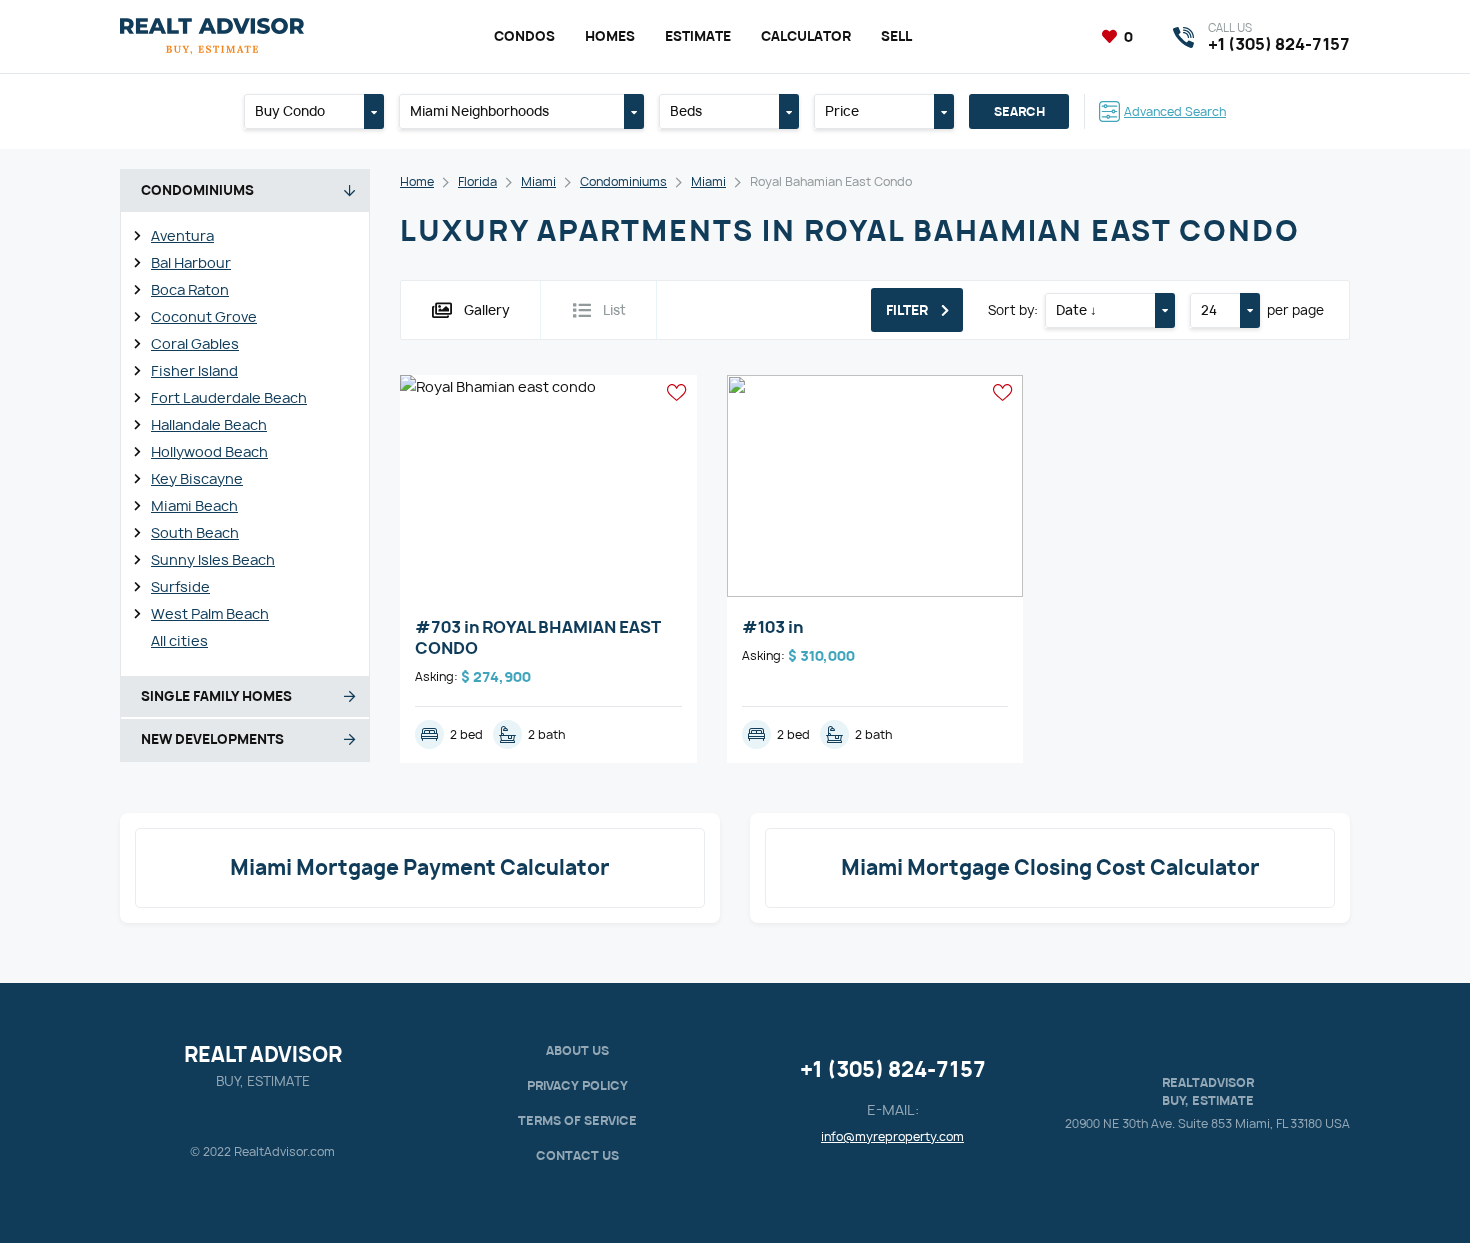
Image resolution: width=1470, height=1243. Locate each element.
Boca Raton (190, 289)
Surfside (180, 586)
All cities (179, 640)
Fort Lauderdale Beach (229, 397)
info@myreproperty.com (892, 1136)
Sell (896, 36)
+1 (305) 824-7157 (893, 1069)
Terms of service (577, 1120)
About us (577, 1050)
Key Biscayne (197, 478)
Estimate (698, 36)
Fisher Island (194, 370)
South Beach (195, 532)
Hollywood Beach (209, 451)
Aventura (182, 235)
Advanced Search (1175, 111)
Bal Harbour (191, 262)
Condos (524, 36)
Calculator (806, 36)
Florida (477, 181)
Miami (538, 181)
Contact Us (577, 1155)
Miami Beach (194, 505)
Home (417, 181)
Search (1019, 111)
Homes (610, 36)
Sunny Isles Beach (213, 559)
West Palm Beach (210, 613)
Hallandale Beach (209, 424)
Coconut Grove (204, 316)
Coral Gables (195, 343)
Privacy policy (577, 1085)
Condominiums (623, 181)
